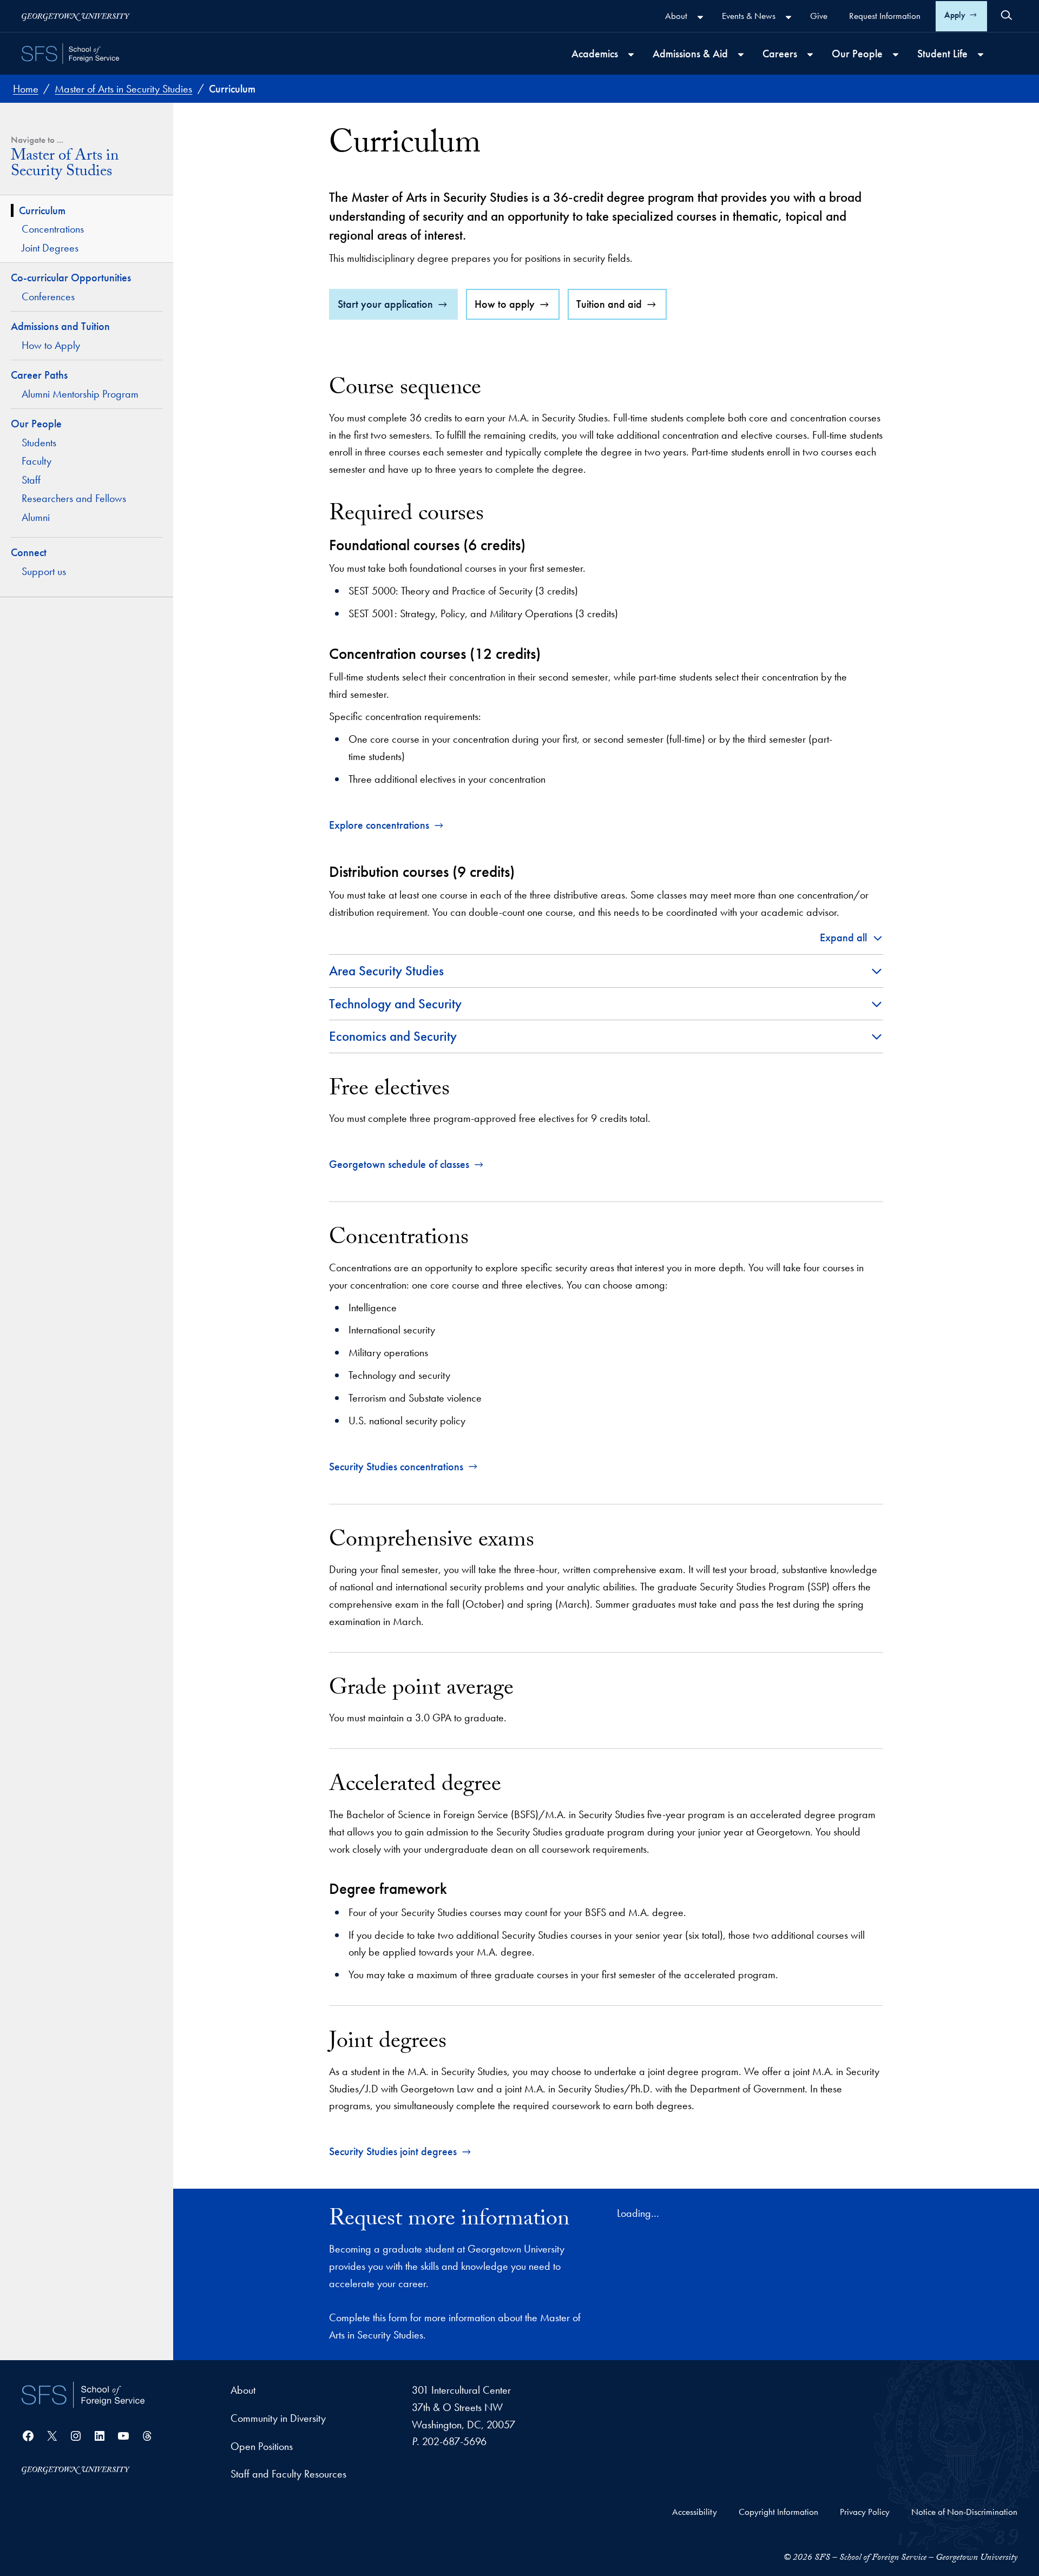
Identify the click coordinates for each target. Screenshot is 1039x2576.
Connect (29, 552)
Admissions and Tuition (60, 326)
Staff (31, 480)
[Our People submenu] (896, 55)
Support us (44, 571)
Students (39, 442)
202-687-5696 (454, 2441)
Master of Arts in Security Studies (65, 166)
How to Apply (51, 345)
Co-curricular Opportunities (72, 278)
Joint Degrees (50, 248)
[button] (851, 938)
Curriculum (42, 210)
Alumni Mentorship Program (80, 394)
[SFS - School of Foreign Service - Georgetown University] (70, 54)
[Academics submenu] (631, 55)
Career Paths (39, 375)
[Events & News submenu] (788, 17)
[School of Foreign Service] (83, 2395)
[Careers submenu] (810, 55)
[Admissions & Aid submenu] (741, 55)
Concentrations (53, 229)
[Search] (1007, 15)
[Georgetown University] (76, 16)
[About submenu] (700, 17)
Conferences (48, 296)
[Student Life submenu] (981, 55)
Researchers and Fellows (74, 498)
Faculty (37, 461)
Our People (36, 424)
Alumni (36, 517)
